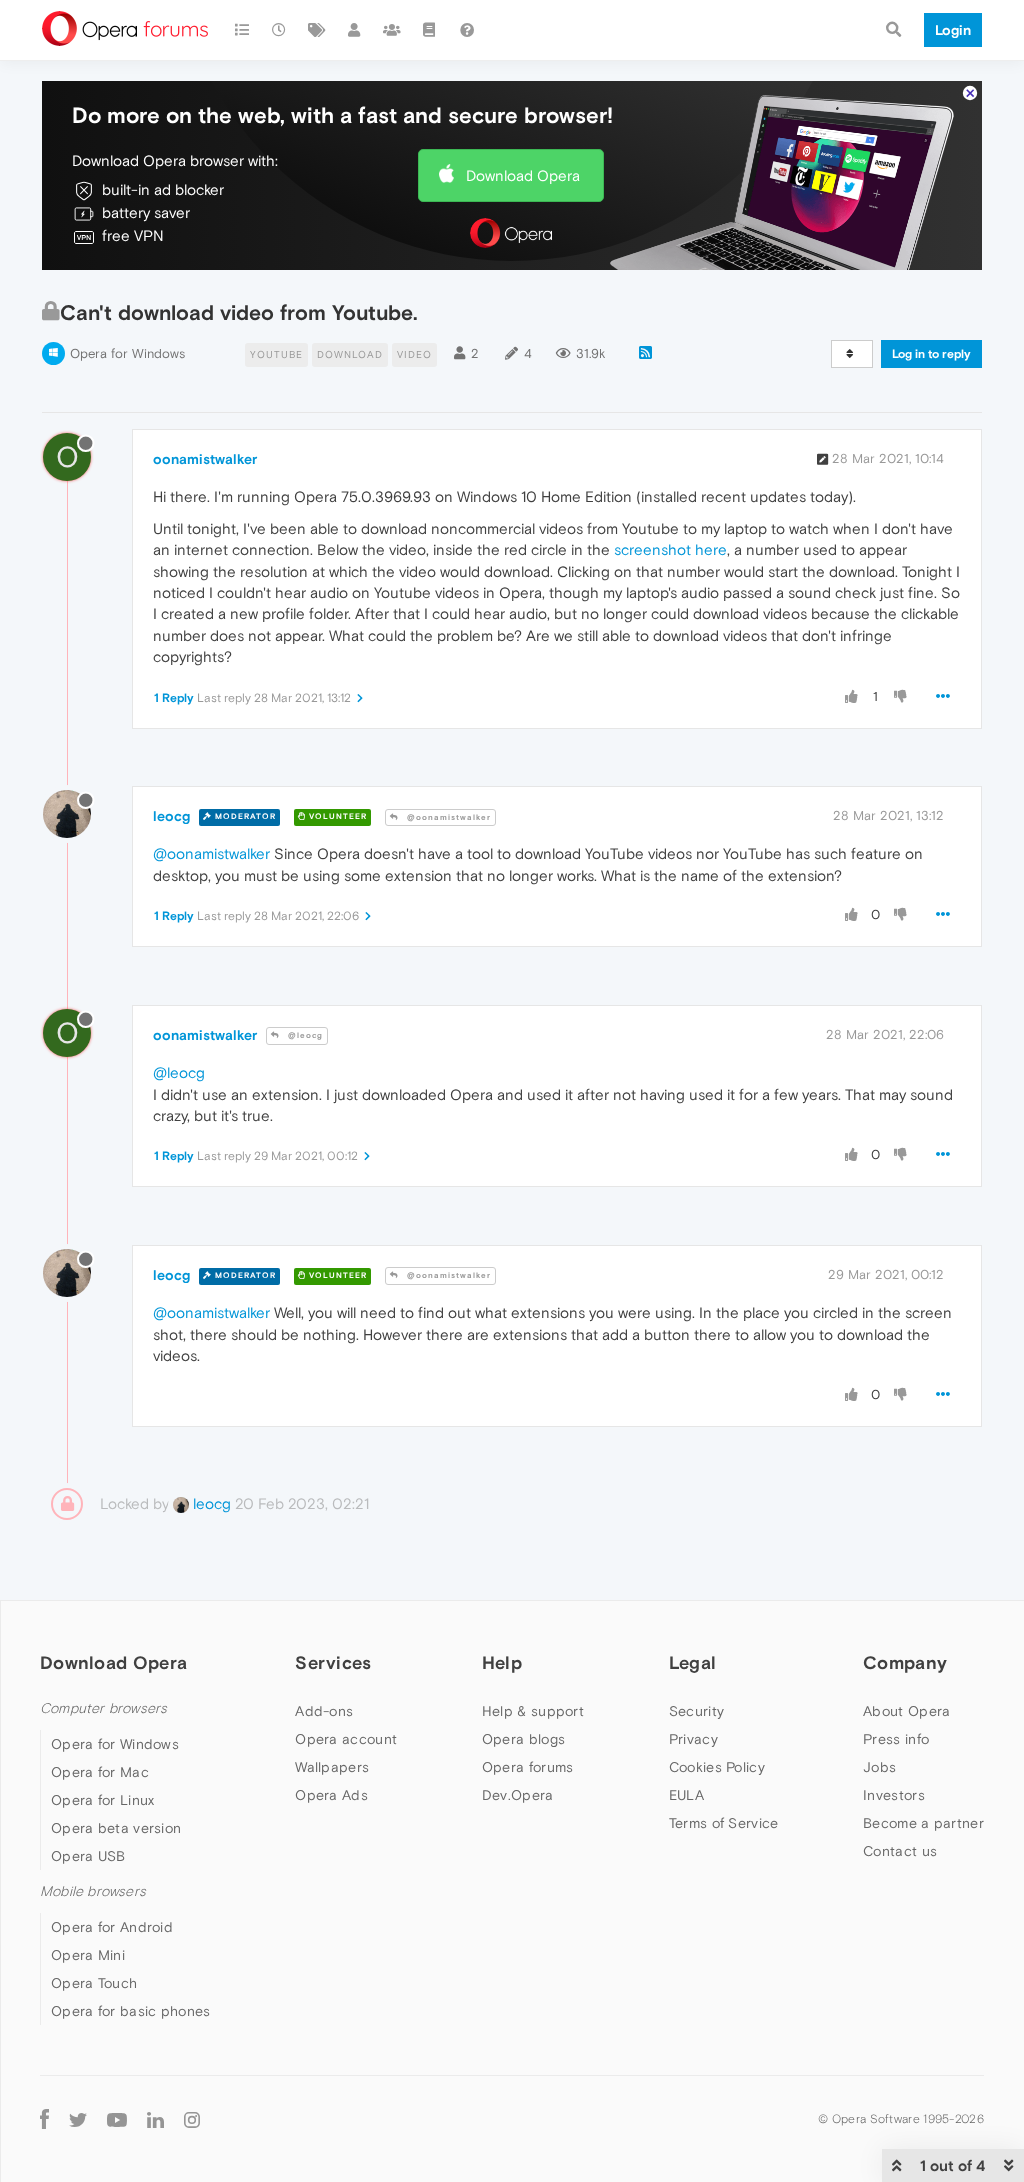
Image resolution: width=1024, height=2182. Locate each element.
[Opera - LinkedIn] (155, 2118)
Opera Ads (331, 1795)
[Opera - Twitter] (78, 2118)
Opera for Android (112, 1927)
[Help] (467, 30)
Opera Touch (94, 1983)
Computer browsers (103, 1708)
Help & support (533, 1711)
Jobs (879, 1767)
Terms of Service (724, 1823)
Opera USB (88, 1856)
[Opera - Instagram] (192, 2118)
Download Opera (523, 175)
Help (502, 1662)
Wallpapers (332, 1767)
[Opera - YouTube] (117, 2118)
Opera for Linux (103, 1800)
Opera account (346, 1739)
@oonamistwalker (447, 817)
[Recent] (280, 30)
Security (696, 1711)
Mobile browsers (93, 1891)
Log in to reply (931, 354)
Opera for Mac (100, 1772)
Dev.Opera (518, 1795)
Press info (896, 1739)
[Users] (355, 30)
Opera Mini (88, 1955)
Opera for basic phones (131, 2011)
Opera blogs (523, 1739)
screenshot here (670, 549)
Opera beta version (116, 1828)
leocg (171, 816)
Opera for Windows (127, 353)
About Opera (906, 1711)
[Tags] (317, 30)
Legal (693, 1662)
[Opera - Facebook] (44, 2118)
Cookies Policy (717, 1767)
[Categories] (242, 30)
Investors (894, 1795)
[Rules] (430, 30)
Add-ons (324, 1711)
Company (905, 1662)
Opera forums (528, 1767)
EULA (686, 1795)
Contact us (900, 1851)
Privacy (693, 1739)
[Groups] (392, 30)
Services (333, 1662)
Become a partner (923, 1823)
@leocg (304, 1035)
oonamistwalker (205, 459)
